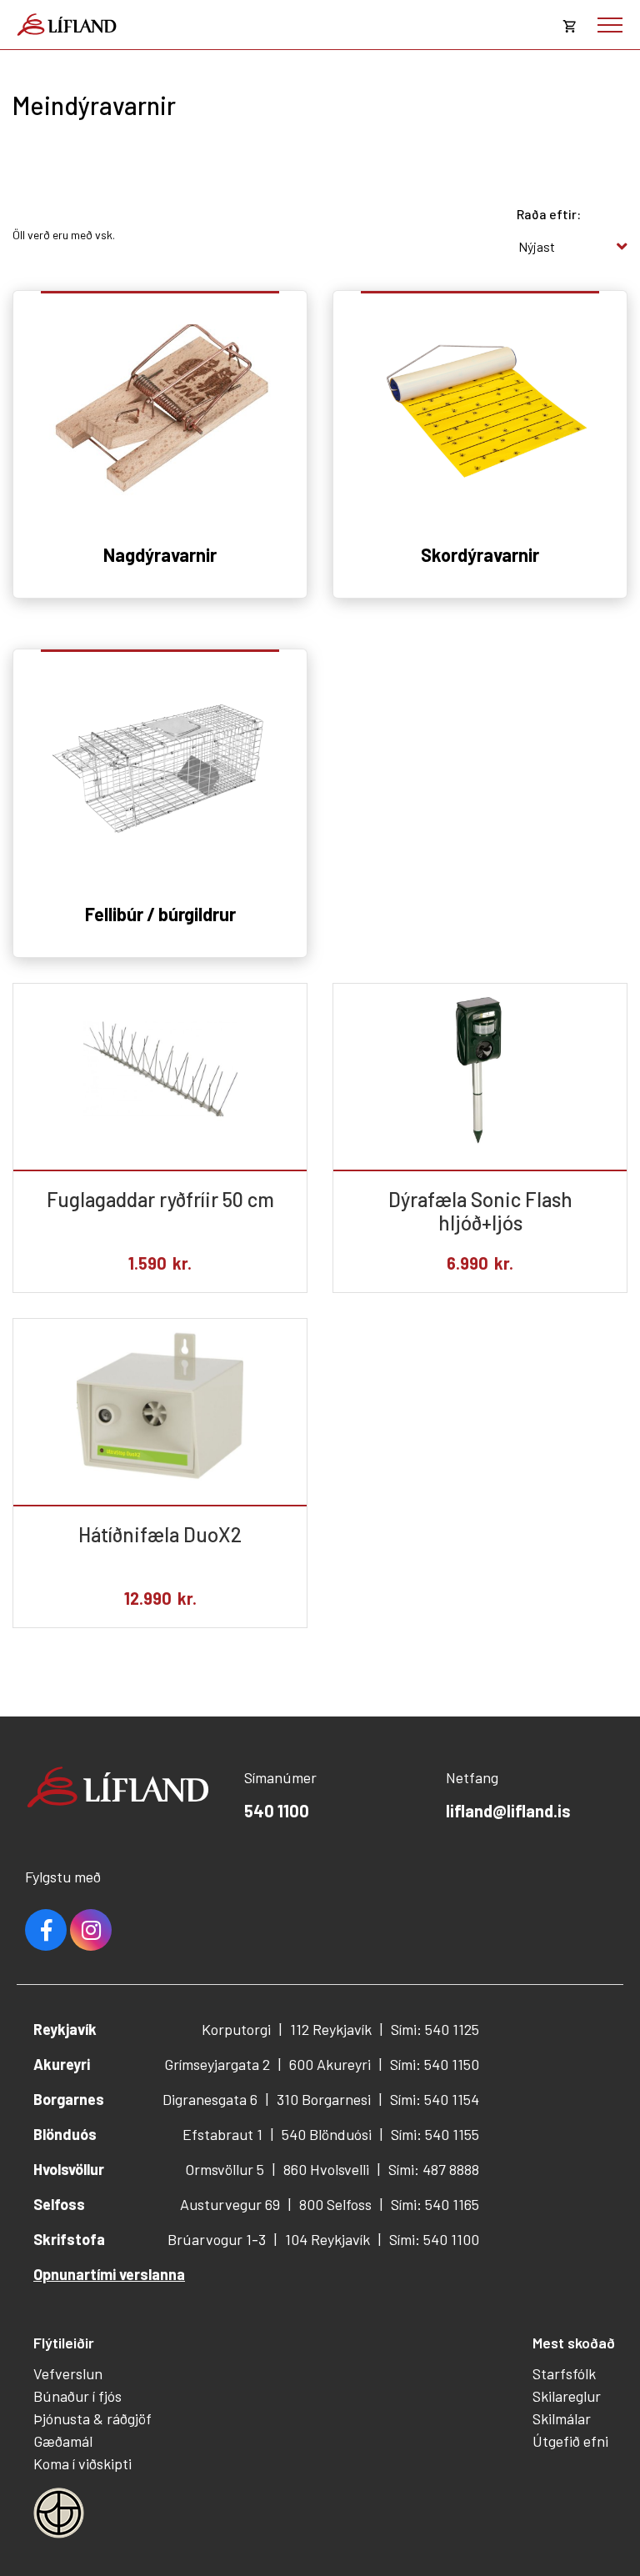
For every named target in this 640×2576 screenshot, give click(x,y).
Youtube (91, 1930)
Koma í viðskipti (82, 2463)
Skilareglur (567, 2396)
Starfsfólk (564, 2373)
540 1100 (277, 1811)
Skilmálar (562, 2418)
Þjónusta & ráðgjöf (92, 2418)
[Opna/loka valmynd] (610, 25)
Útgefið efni (570, 2441)
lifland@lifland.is (508, 1811)
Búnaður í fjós (77, 2396)
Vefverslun (68, 2373)
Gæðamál (63, 2441)
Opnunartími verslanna (109, 2274)
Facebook (46, 1930)
